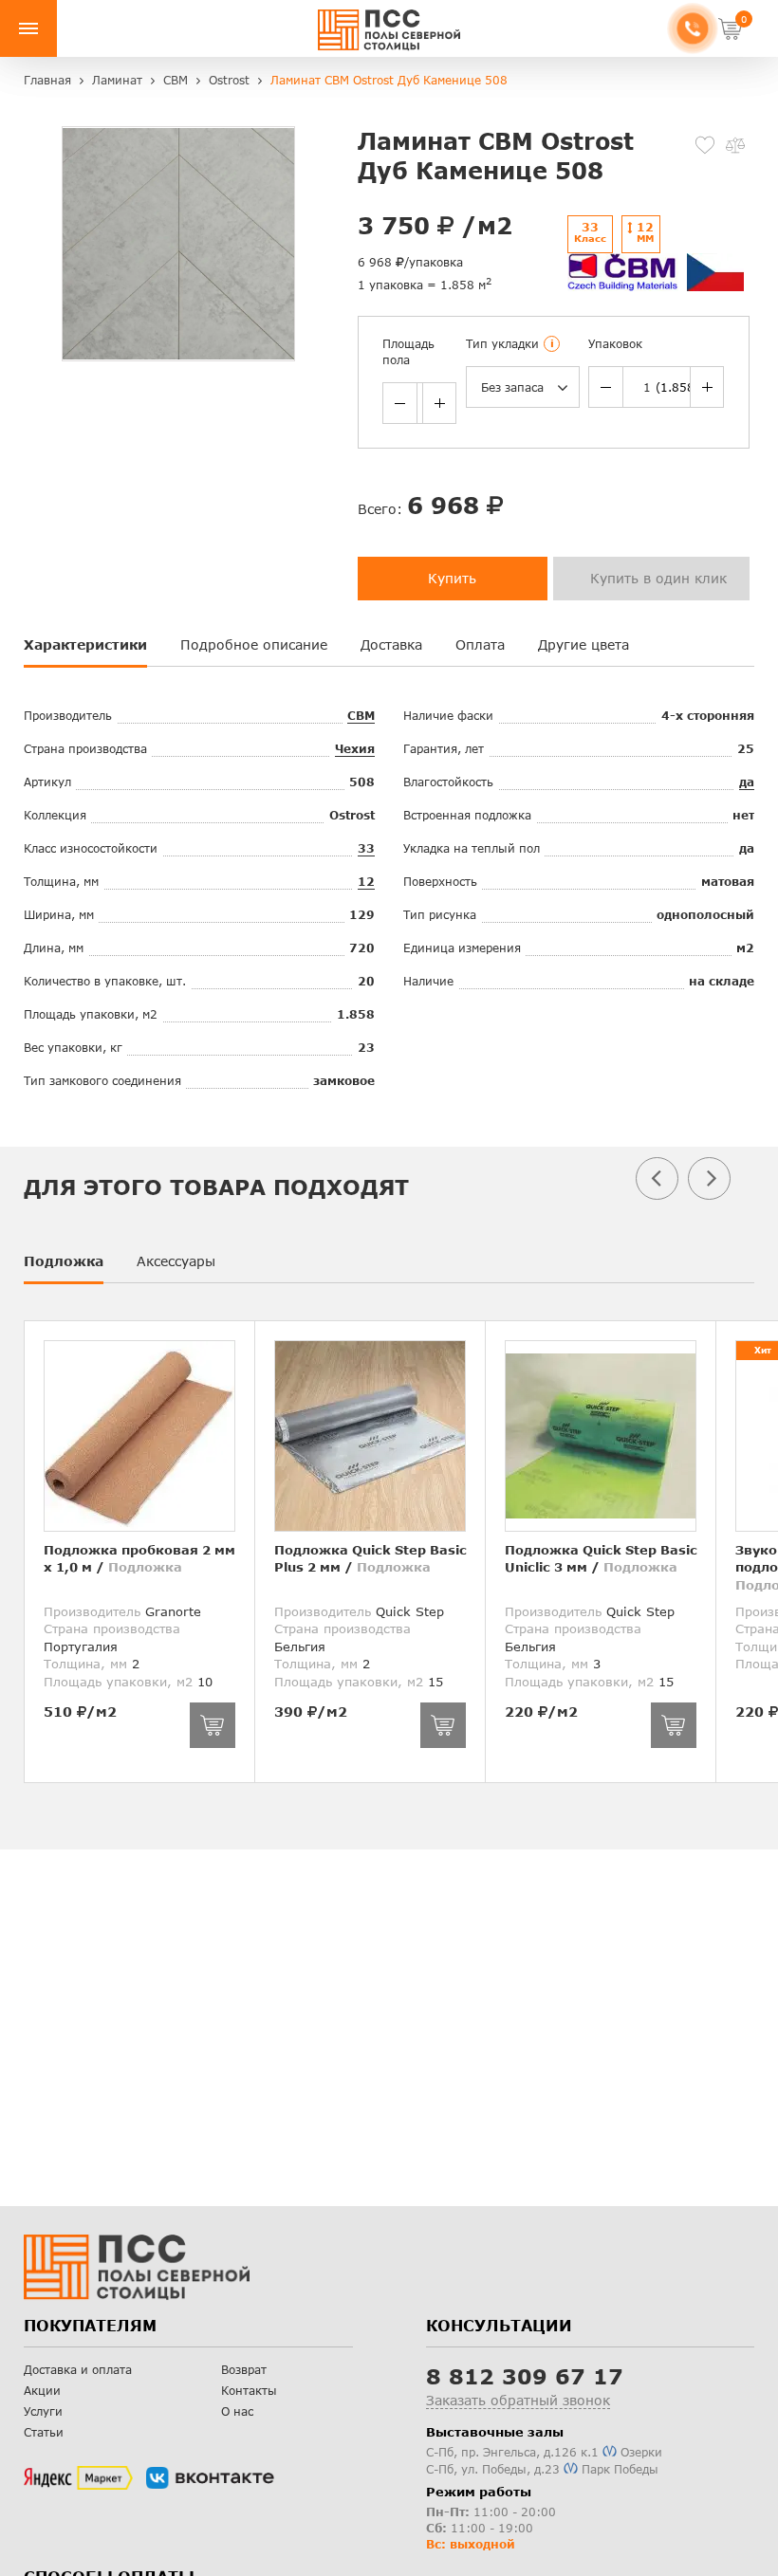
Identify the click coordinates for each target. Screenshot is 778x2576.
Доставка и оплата (78, 2370)
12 (366, 882)
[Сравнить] (735, 145)
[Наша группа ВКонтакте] (210, 2478)
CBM (361, 716)
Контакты (249, 2391)
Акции (42, 2391)
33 (366, 848)
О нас (237, 2411)
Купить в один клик (658, 578)
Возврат (244, 2370)
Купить (452, 578)
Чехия (355, 749)
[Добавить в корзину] (213, 1725)
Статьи (44, 2432)
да (747, 782)
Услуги (43, 2411)
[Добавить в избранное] (705, 145)
